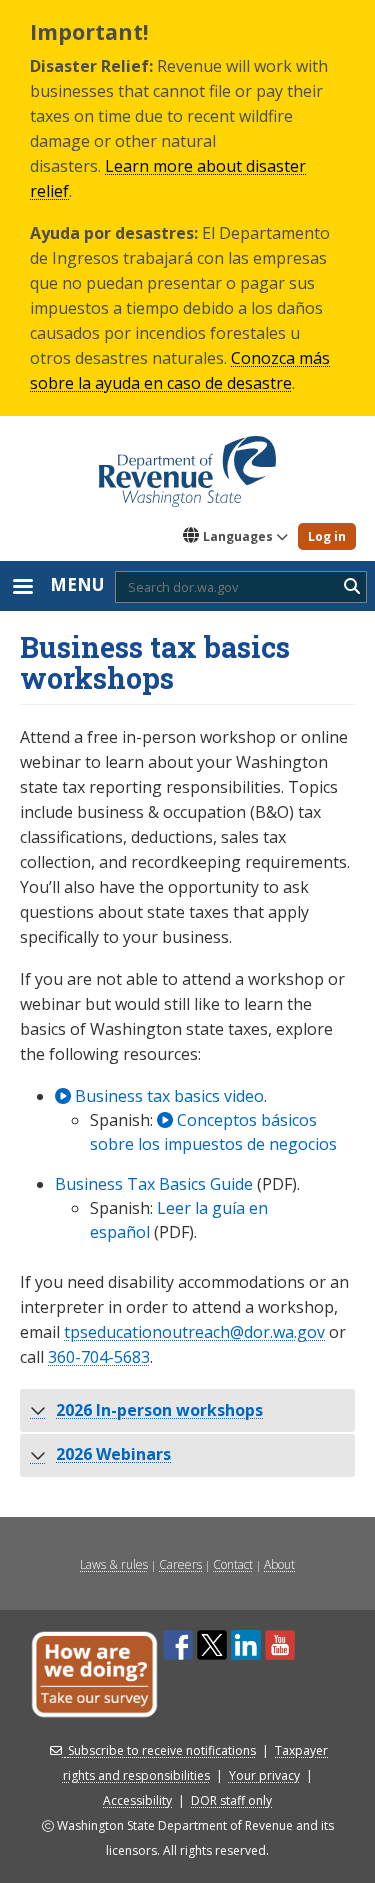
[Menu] (22, 588)
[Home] (187, 464)
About (279, 1564)
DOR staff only (231, 1800)
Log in (327, 536)
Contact (233, 1564)
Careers (180, 1564)
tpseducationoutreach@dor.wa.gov (194, 1332)
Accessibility (137, 1800)
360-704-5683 (99, 1357)
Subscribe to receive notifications (162, 1750)
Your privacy (264, 1775)
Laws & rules (114, 1564)
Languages (238, 536)
